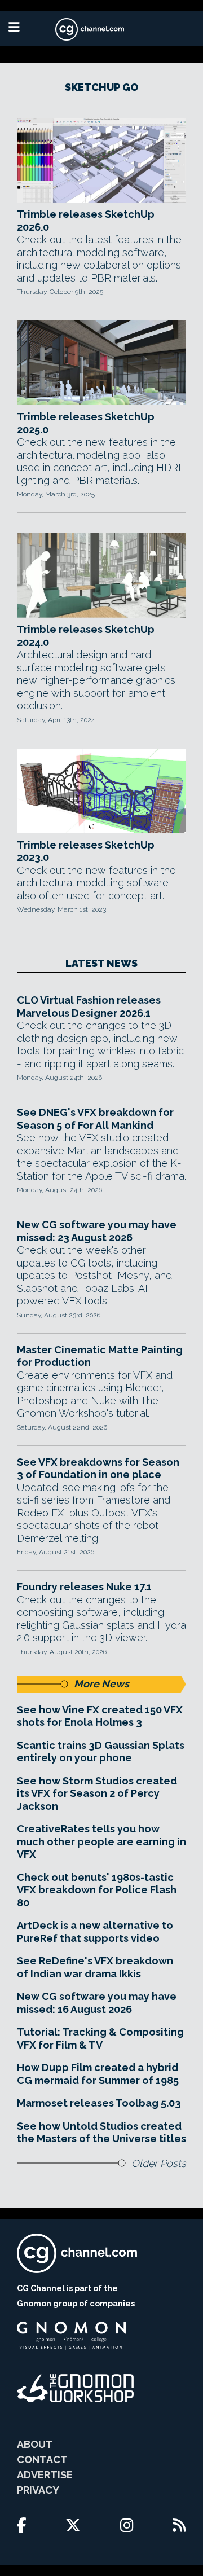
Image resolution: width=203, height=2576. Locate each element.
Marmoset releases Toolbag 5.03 (99, 2103)
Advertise (45, 2475)
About (35, 2444)
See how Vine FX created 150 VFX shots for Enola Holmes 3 (100, 1716)
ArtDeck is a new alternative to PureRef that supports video (95, 1932)
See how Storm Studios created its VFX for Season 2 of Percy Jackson (97, 1793)
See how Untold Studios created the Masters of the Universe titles (101, 2133)
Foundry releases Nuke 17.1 (84, 1587)
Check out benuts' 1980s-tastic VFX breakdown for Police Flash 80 (97, 1890)
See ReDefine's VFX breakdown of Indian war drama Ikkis (95, 1967)
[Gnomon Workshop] (76, 2388)
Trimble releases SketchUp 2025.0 (86, 423)
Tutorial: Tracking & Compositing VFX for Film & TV (100, 2038)
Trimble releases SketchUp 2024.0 (86, 636)
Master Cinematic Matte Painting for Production (100, 1356)
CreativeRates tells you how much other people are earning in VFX (101, 1841)
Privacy (38, 2490)
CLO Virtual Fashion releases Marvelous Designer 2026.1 (89, 1006)
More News (101, 1684)
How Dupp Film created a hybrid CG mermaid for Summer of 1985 (98, 2074)
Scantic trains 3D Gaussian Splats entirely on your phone (101, 1752)
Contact (42, 2459)
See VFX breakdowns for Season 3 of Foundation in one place (98, 1469)
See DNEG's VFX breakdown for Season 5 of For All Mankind (95, 1119)
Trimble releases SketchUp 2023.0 (86, 851)
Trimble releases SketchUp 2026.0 (86, 221)
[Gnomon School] (71, 2336)
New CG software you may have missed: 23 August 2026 (97, 1231)
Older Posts (159, 2163)
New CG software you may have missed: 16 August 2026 (97, 2003)
